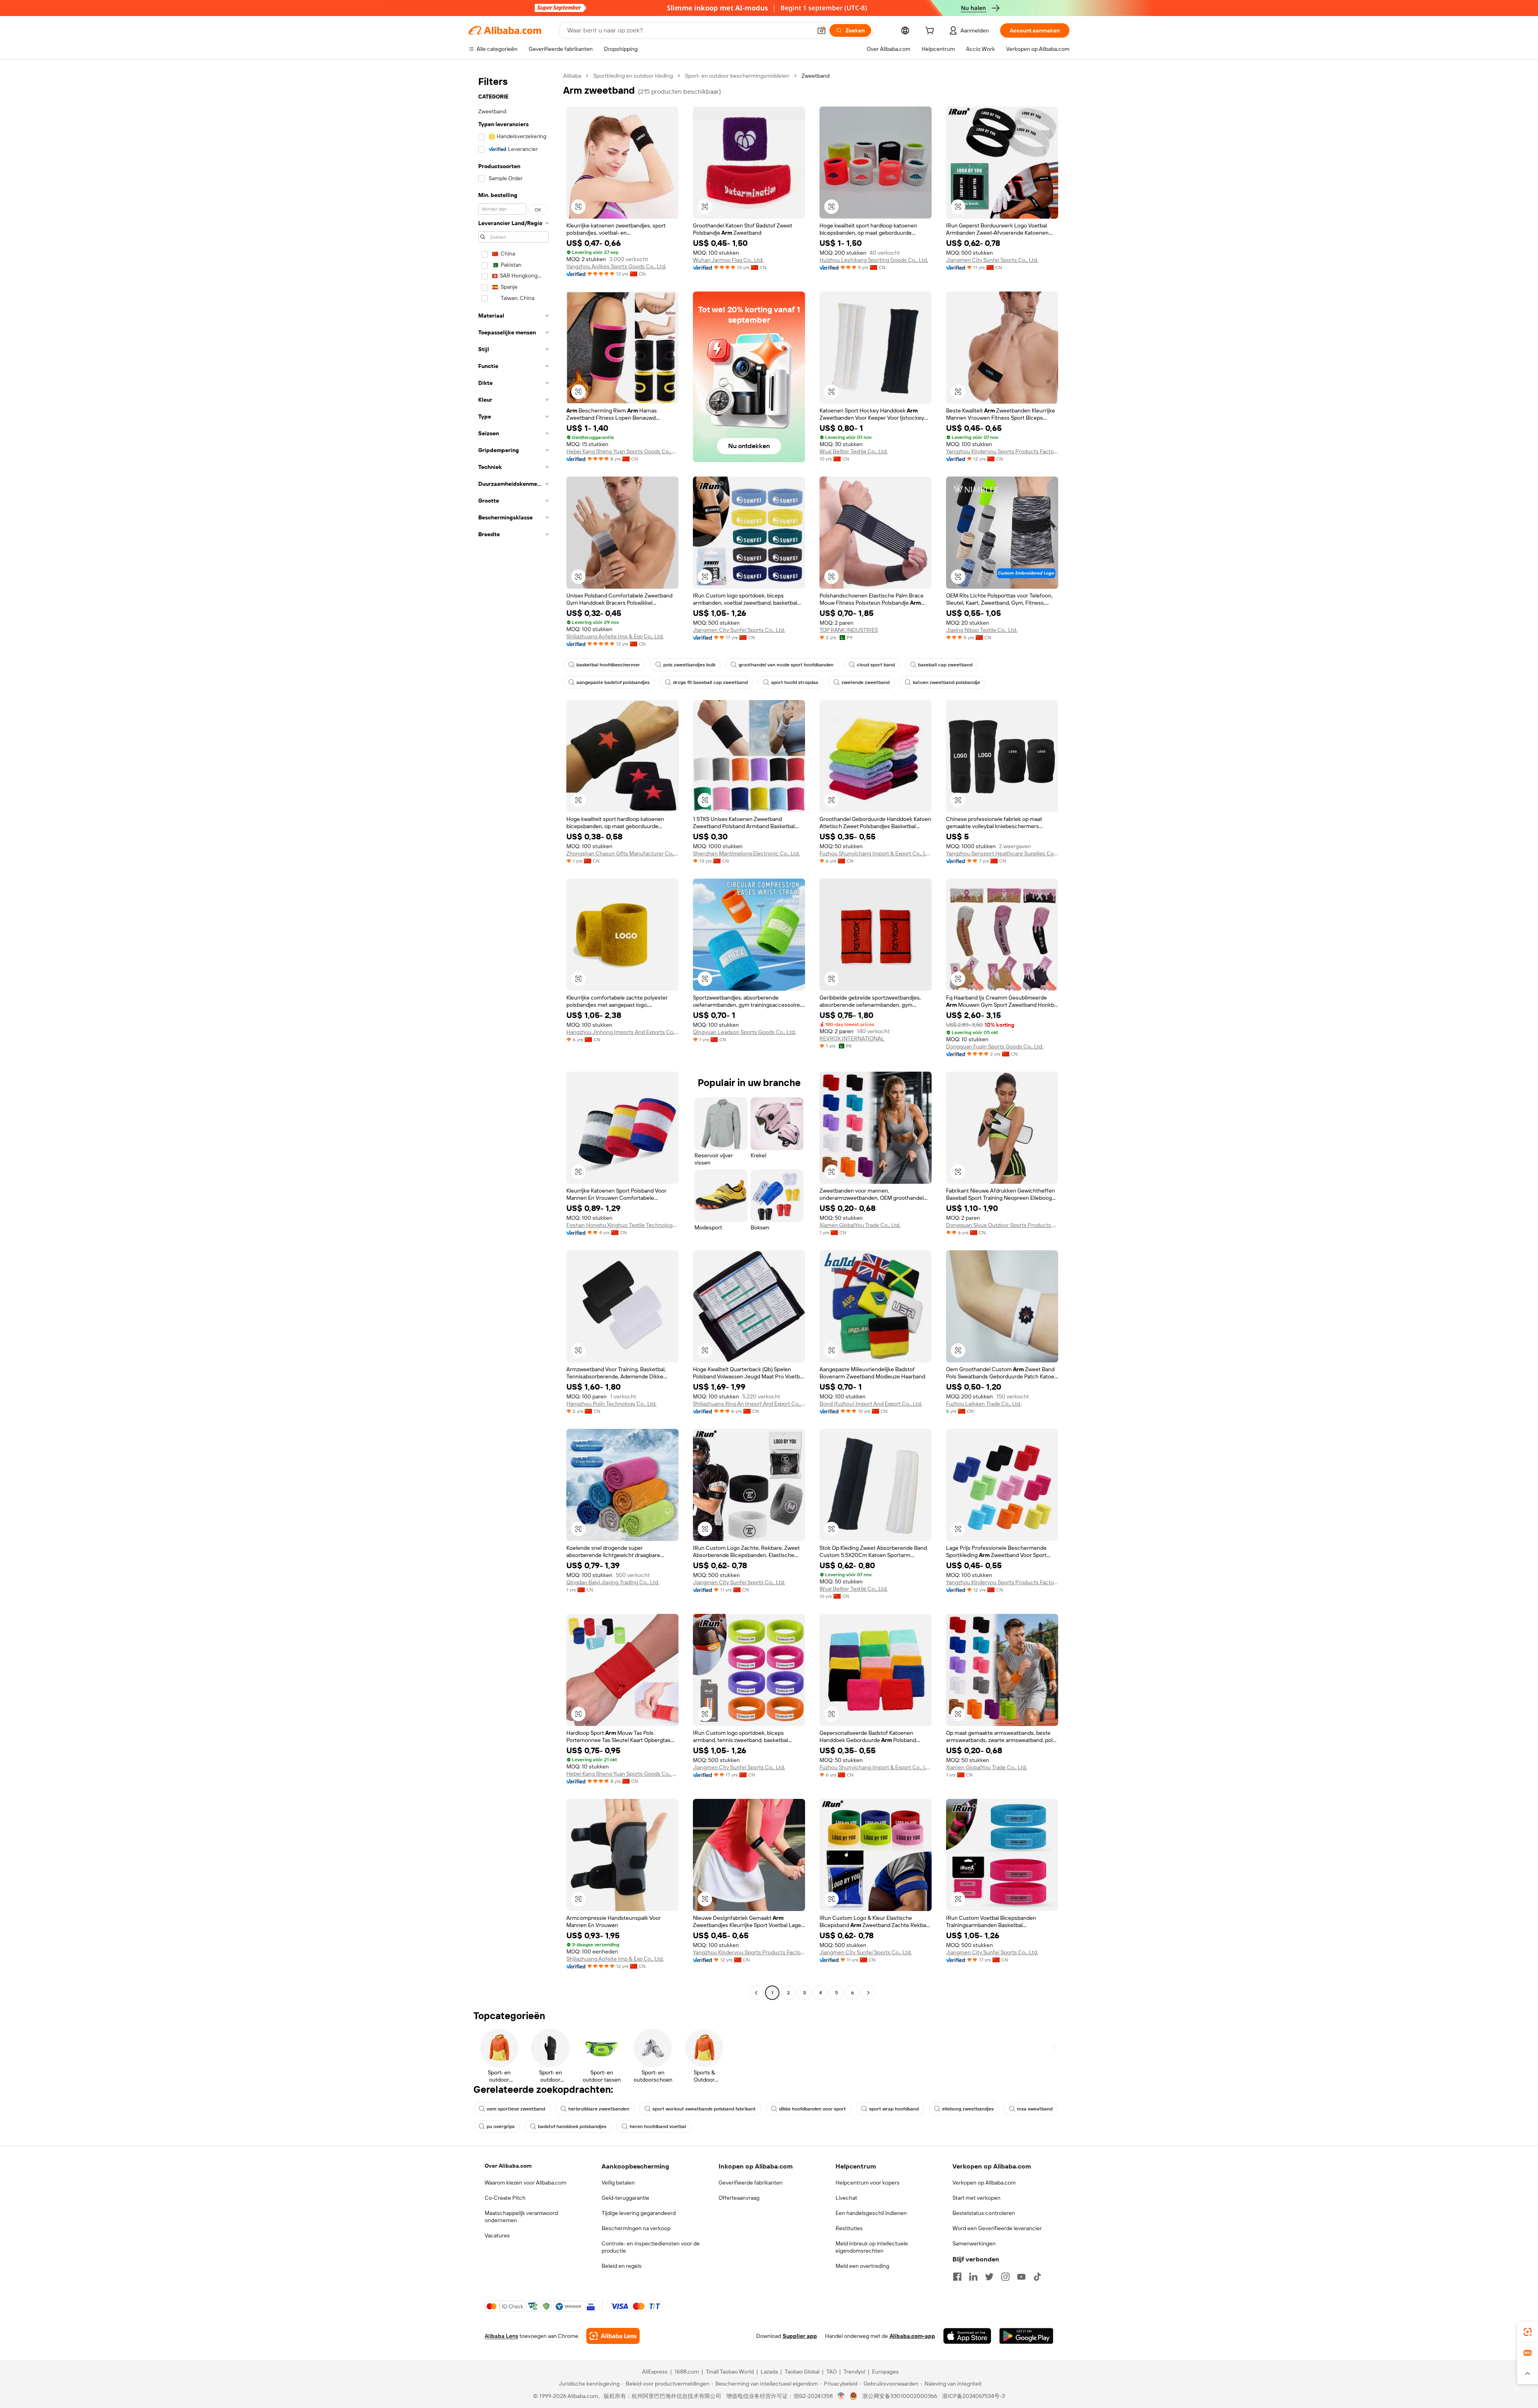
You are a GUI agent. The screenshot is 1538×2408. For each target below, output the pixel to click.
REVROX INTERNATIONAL (852, 1038)
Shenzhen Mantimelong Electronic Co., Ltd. (746, 853)
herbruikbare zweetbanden (599, 2109)
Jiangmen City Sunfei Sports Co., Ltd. (992, 260)
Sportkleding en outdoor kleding (633, 76)
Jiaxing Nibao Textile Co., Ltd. (982, 630)
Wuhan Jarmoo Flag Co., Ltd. (728, 260)
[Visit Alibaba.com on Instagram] (1005, 2277)
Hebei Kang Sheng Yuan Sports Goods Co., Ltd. (622, 451)
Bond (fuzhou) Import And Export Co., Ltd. (871, 1404)
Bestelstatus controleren (984, 2213)
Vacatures (497, 2235)
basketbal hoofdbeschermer (608, 665)
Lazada (769, 2372)
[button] (821, 30)
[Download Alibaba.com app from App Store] (967, 2336)
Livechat (846, 2198)
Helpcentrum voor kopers (868, 2183)
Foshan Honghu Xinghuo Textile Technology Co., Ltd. (622, 1225)
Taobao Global (802, 2372)
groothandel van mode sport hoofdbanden (786, 665)
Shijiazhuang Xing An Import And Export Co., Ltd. (749, 1404)
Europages (885, 2372)
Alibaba (572, 76)
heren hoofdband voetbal (658, 2126)
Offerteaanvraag (739, 2198)
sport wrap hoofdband (894, 2109)
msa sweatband (1035, 2109)
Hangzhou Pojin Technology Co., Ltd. (611, 1404)
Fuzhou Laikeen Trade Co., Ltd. (984, 1404)
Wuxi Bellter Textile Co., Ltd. (854, 451)
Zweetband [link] (815, 76)
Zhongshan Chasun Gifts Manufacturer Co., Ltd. (622, 853)
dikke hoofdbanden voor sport (812, 2109)
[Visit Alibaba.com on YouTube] (1021, 2277)
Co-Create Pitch (505, 2198)
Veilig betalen (618, 2183)
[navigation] (513, 1035)
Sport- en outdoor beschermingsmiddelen (737, 76)
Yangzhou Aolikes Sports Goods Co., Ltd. (616, 266)
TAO (831, 2372)
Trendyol (854, 2372)
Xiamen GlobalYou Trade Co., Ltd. (860, 1225)
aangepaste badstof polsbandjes (613, 682)
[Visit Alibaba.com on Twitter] (989, 2277)
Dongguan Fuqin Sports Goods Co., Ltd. (995, 1046)
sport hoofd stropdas (795, 682)
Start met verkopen (976, 2198)
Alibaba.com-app (912, 2336)
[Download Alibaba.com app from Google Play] (1026, 2336)
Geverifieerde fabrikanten (751, 2183)
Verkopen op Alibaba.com (984, 2183)
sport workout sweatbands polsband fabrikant (704, 2109)
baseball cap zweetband (945, 665)
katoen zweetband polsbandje (946, 682)
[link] (1528, 2332)
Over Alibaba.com (508, 2166)
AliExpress (655, 2372)
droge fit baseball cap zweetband (710, 682)
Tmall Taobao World (730, 2372)
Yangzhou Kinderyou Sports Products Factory (1002, 451)
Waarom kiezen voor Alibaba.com (525, 2183)
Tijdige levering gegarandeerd (639, 2213)
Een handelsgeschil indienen (871, 2213)
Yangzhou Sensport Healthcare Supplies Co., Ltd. (1002, 853)
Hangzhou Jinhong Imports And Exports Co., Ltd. (622, 1032)
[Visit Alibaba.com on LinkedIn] (973, 2277)
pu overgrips (501, 2126)
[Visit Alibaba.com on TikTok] (1037, 2277)
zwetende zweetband (866, 682)
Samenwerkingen (974, 2243)
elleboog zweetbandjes (968, 2109)
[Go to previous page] (756, 1993)
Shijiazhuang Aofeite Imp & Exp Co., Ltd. (615, 636)
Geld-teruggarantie (625, 2198)
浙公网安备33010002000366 (900, 2396)
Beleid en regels (622, 2266)
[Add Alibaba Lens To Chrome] (613, 2336)
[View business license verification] (841, 2396)
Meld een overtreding (862, 2266)
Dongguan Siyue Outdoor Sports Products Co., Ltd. (1002, 1225)
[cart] (931, 32)
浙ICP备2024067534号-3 (973, 2396)
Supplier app (800, 2336)
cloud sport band (876, 665)
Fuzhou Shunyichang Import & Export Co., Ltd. (876, 853)
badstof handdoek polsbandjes (572, 2126)
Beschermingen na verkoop (636, 2228)
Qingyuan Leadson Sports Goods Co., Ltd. (744, 1032)
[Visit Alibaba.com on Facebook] (957, 2277)
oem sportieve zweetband (516, 2109)
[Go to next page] (868, 1993)
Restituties (849, 2228)
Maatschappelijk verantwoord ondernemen (521, 2217)
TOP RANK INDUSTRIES (849, 630)
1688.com (687, 2372)
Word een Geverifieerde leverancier (997, 2228)
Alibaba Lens (501, 2336)
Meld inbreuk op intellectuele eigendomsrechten (872, 2247)
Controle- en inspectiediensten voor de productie (651, 2247)
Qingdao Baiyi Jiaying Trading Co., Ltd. (613, 1582)
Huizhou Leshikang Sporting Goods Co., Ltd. (874, 260)
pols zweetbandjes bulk (689, 665)
